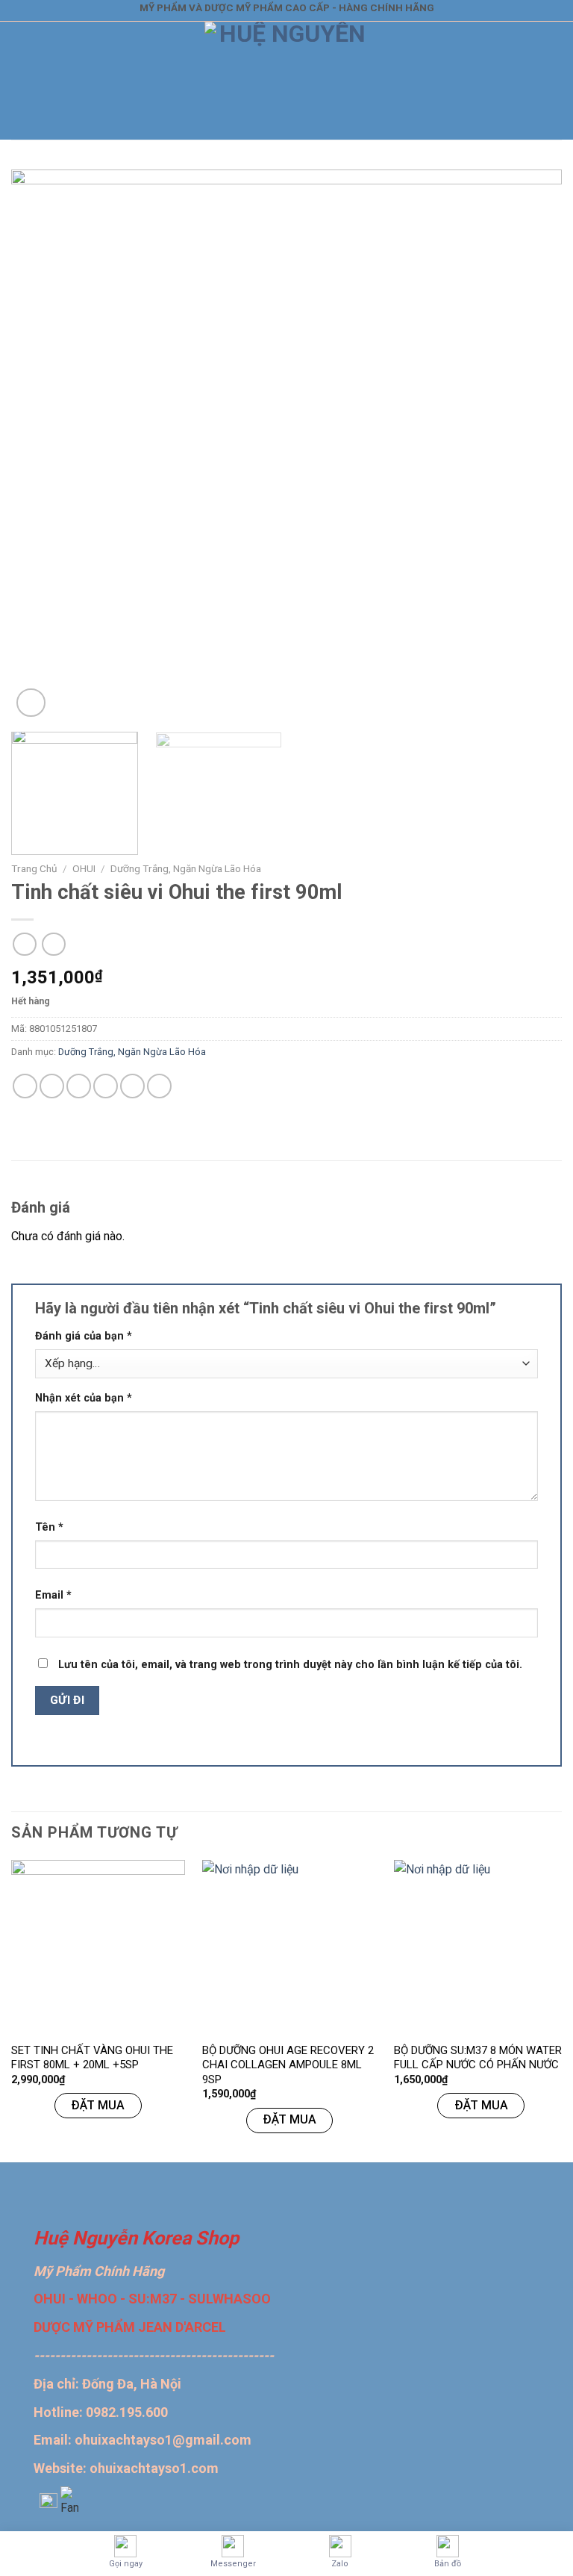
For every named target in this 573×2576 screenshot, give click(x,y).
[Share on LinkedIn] (159, 1086)
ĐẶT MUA (98, 2105)
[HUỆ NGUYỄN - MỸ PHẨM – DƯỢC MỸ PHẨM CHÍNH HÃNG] (287, 81)
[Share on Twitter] (79, 1086)
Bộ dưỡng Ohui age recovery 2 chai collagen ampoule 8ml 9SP (288, 2065)
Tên (49, 1527)
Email (53, 1595)
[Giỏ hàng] (551, 81)
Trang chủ (34, 868)
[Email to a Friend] (106, 1086)
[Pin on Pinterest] (132, 1086)
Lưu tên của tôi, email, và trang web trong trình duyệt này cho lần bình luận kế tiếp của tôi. (290, 1665)
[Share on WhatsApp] (25, 1086)
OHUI (84, 868)
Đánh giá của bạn (84, 1336)
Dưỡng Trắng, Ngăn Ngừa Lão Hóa (186, 868)
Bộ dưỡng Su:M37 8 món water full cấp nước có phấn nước (478, 2058)
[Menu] (20, 81)
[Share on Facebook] (52, 1086)
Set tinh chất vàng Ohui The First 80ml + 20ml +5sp (92, 2058)
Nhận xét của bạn (84, 1398)
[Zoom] (31, 703)
